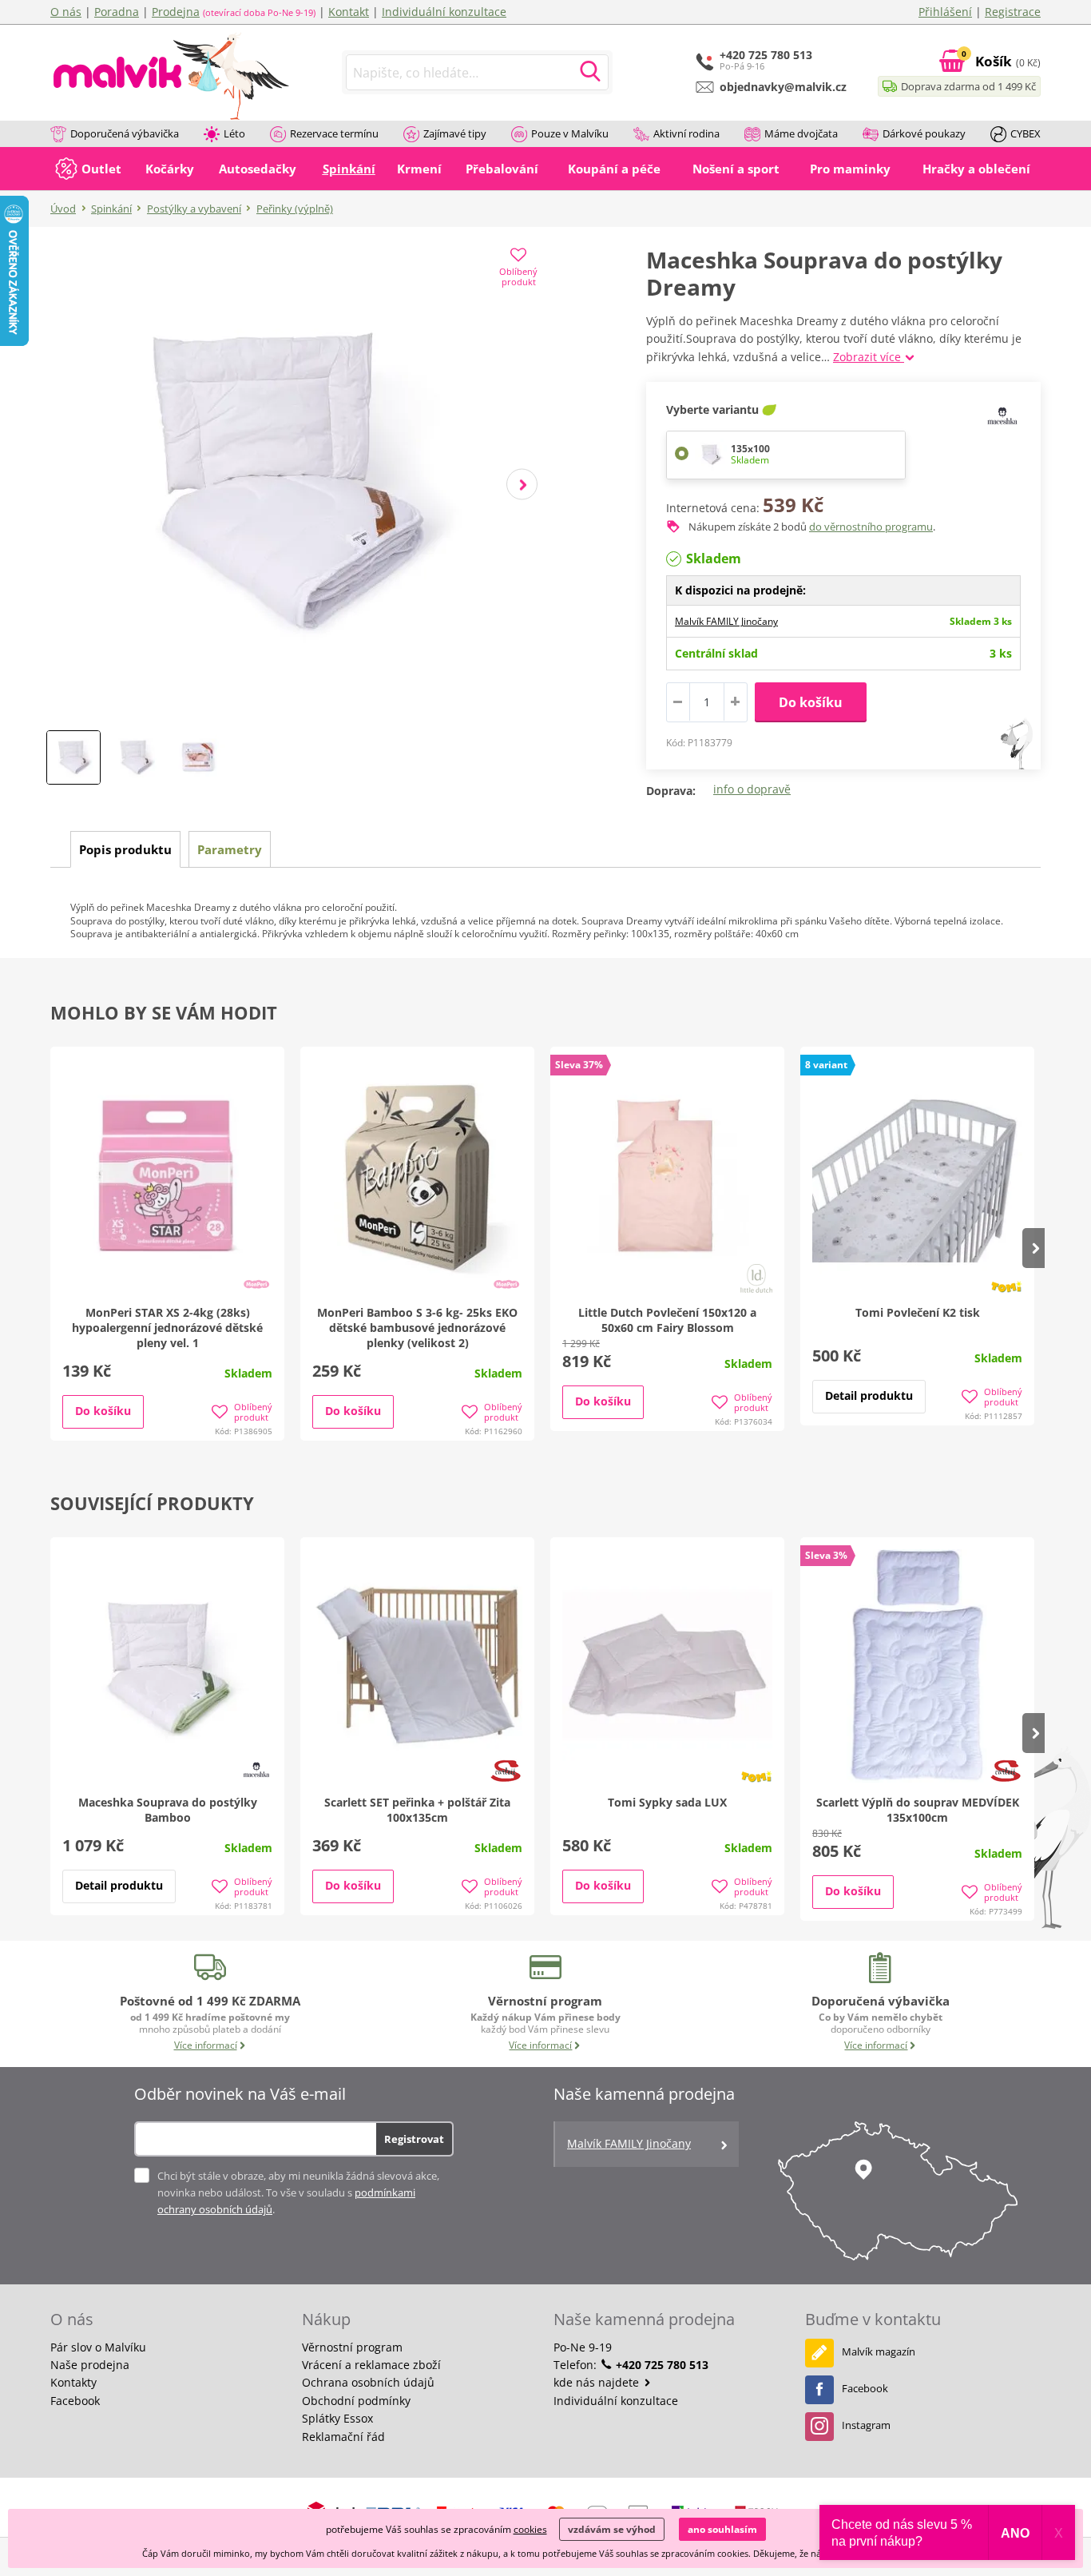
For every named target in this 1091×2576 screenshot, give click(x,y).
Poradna (117, 12)
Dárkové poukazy (924, 133)
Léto (234, 133)
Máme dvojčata (801, 133)
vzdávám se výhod (612, 2529)
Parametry (230, 849)
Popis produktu (125, 849)
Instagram (866, 2425)
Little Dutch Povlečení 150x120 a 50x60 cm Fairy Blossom (667, 1320)
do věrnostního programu (871, 527)
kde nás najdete (598, 2382)
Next (522, 485)
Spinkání (111, 209)
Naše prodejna (90, 2365)
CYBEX (1026, 133)
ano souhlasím (722, 2529)
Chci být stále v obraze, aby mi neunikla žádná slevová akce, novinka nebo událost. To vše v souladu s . (298, 2192)
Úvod (63, 209)
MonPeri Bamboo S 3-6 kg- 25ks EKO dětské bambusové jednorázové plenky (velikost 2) (417, 1328)
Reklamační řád (343, 2437)
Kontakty (73, 2382)
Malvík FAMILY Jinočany (726, 621)
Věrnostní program (352, 2347)
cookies (530, 2529)
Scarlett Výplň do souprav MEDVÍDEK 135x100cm (918, 1810)
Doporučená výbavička (125, 133)
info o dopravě (752, 789)
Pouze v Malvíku (570, 133)
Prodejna (176, 12)
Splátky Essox (337, 2418)
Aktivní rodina (686, 133)
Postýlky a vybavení (194, 209)
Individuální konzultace (444, 12)
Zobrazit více (869, 357)
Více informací (206, 2045)
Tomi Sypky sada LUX (667, 1802)
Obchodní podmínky (356, 2401)
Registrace (1013, 12)
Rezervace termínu (334, 133)
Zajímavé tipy (455, 133)
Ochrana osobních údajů (368, 2382)
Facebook (75, 2401)
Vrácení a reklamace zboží (371, 2365)
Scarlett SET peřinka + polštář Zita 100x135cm (417, 1810)
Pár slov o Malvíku (98, 2347)
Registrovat (414, 2139)
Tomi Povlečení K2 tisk (918, 1312)
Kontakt (349, 12)
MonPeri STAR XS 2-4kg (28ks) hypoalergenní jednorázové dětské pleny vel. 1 (167, 1328)
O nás (66, 12)
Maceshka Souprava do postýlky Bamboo (168, 1810)
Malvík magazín (879, 2351)
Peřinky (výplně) (295, 209)
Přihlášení (945, 12)
